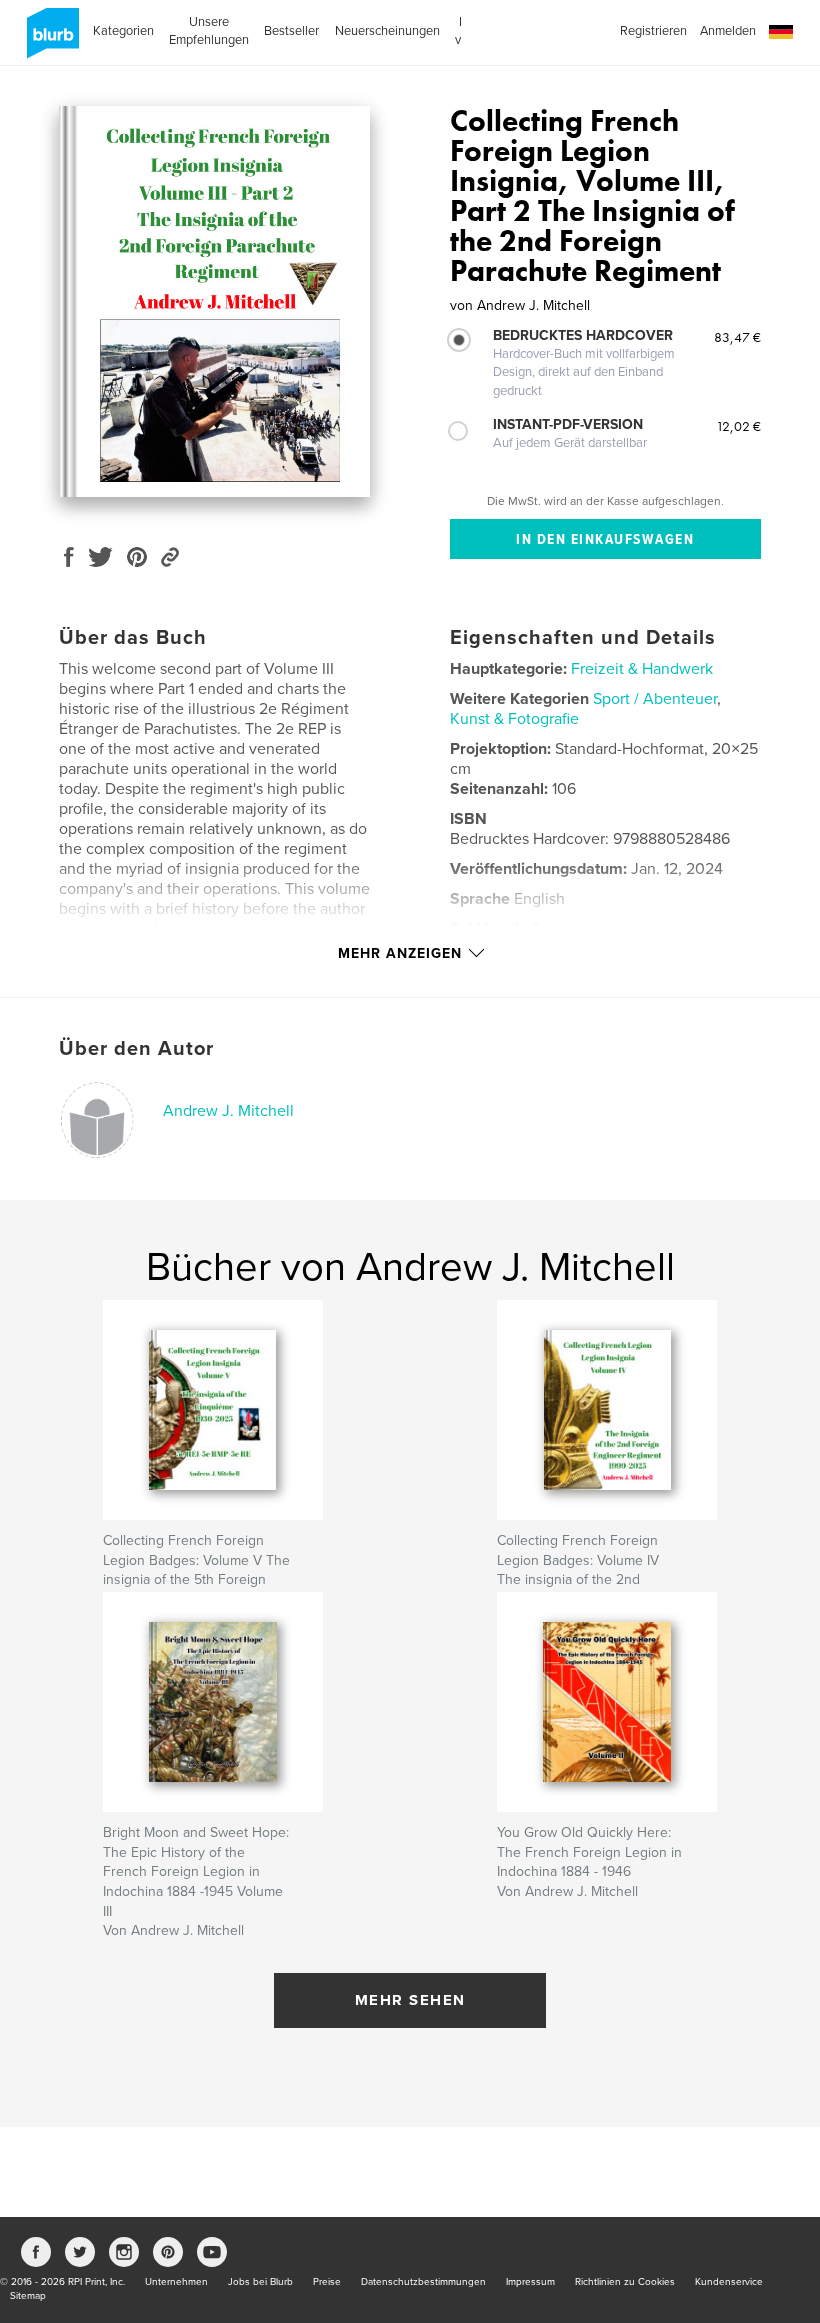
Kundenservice (729, 2282)
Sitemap (28, 2296)
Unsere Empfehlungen (209, 31)
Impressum (530, 2282)
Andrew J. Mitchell (228, 1111)
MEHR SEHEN (410, 2000)
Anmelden (728, 31)
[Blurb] (49, 41)
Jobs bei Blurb (260, 2282)
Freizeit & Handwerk (642, 669)
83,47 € (737, 337)
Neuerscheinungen (387, 31)
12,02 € (738, 426)
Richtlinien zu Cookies (625, 2282)
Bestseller (291, 31)
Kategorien (123, 31)
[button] (781, 32)
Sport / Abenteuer (655, 699)
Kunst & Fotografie (514, 719)
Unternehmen (176, 2282)
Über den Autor (136, 1049)
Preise (327, 2282)
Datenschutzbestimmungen (423, 2282)
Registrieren (653, 31)
